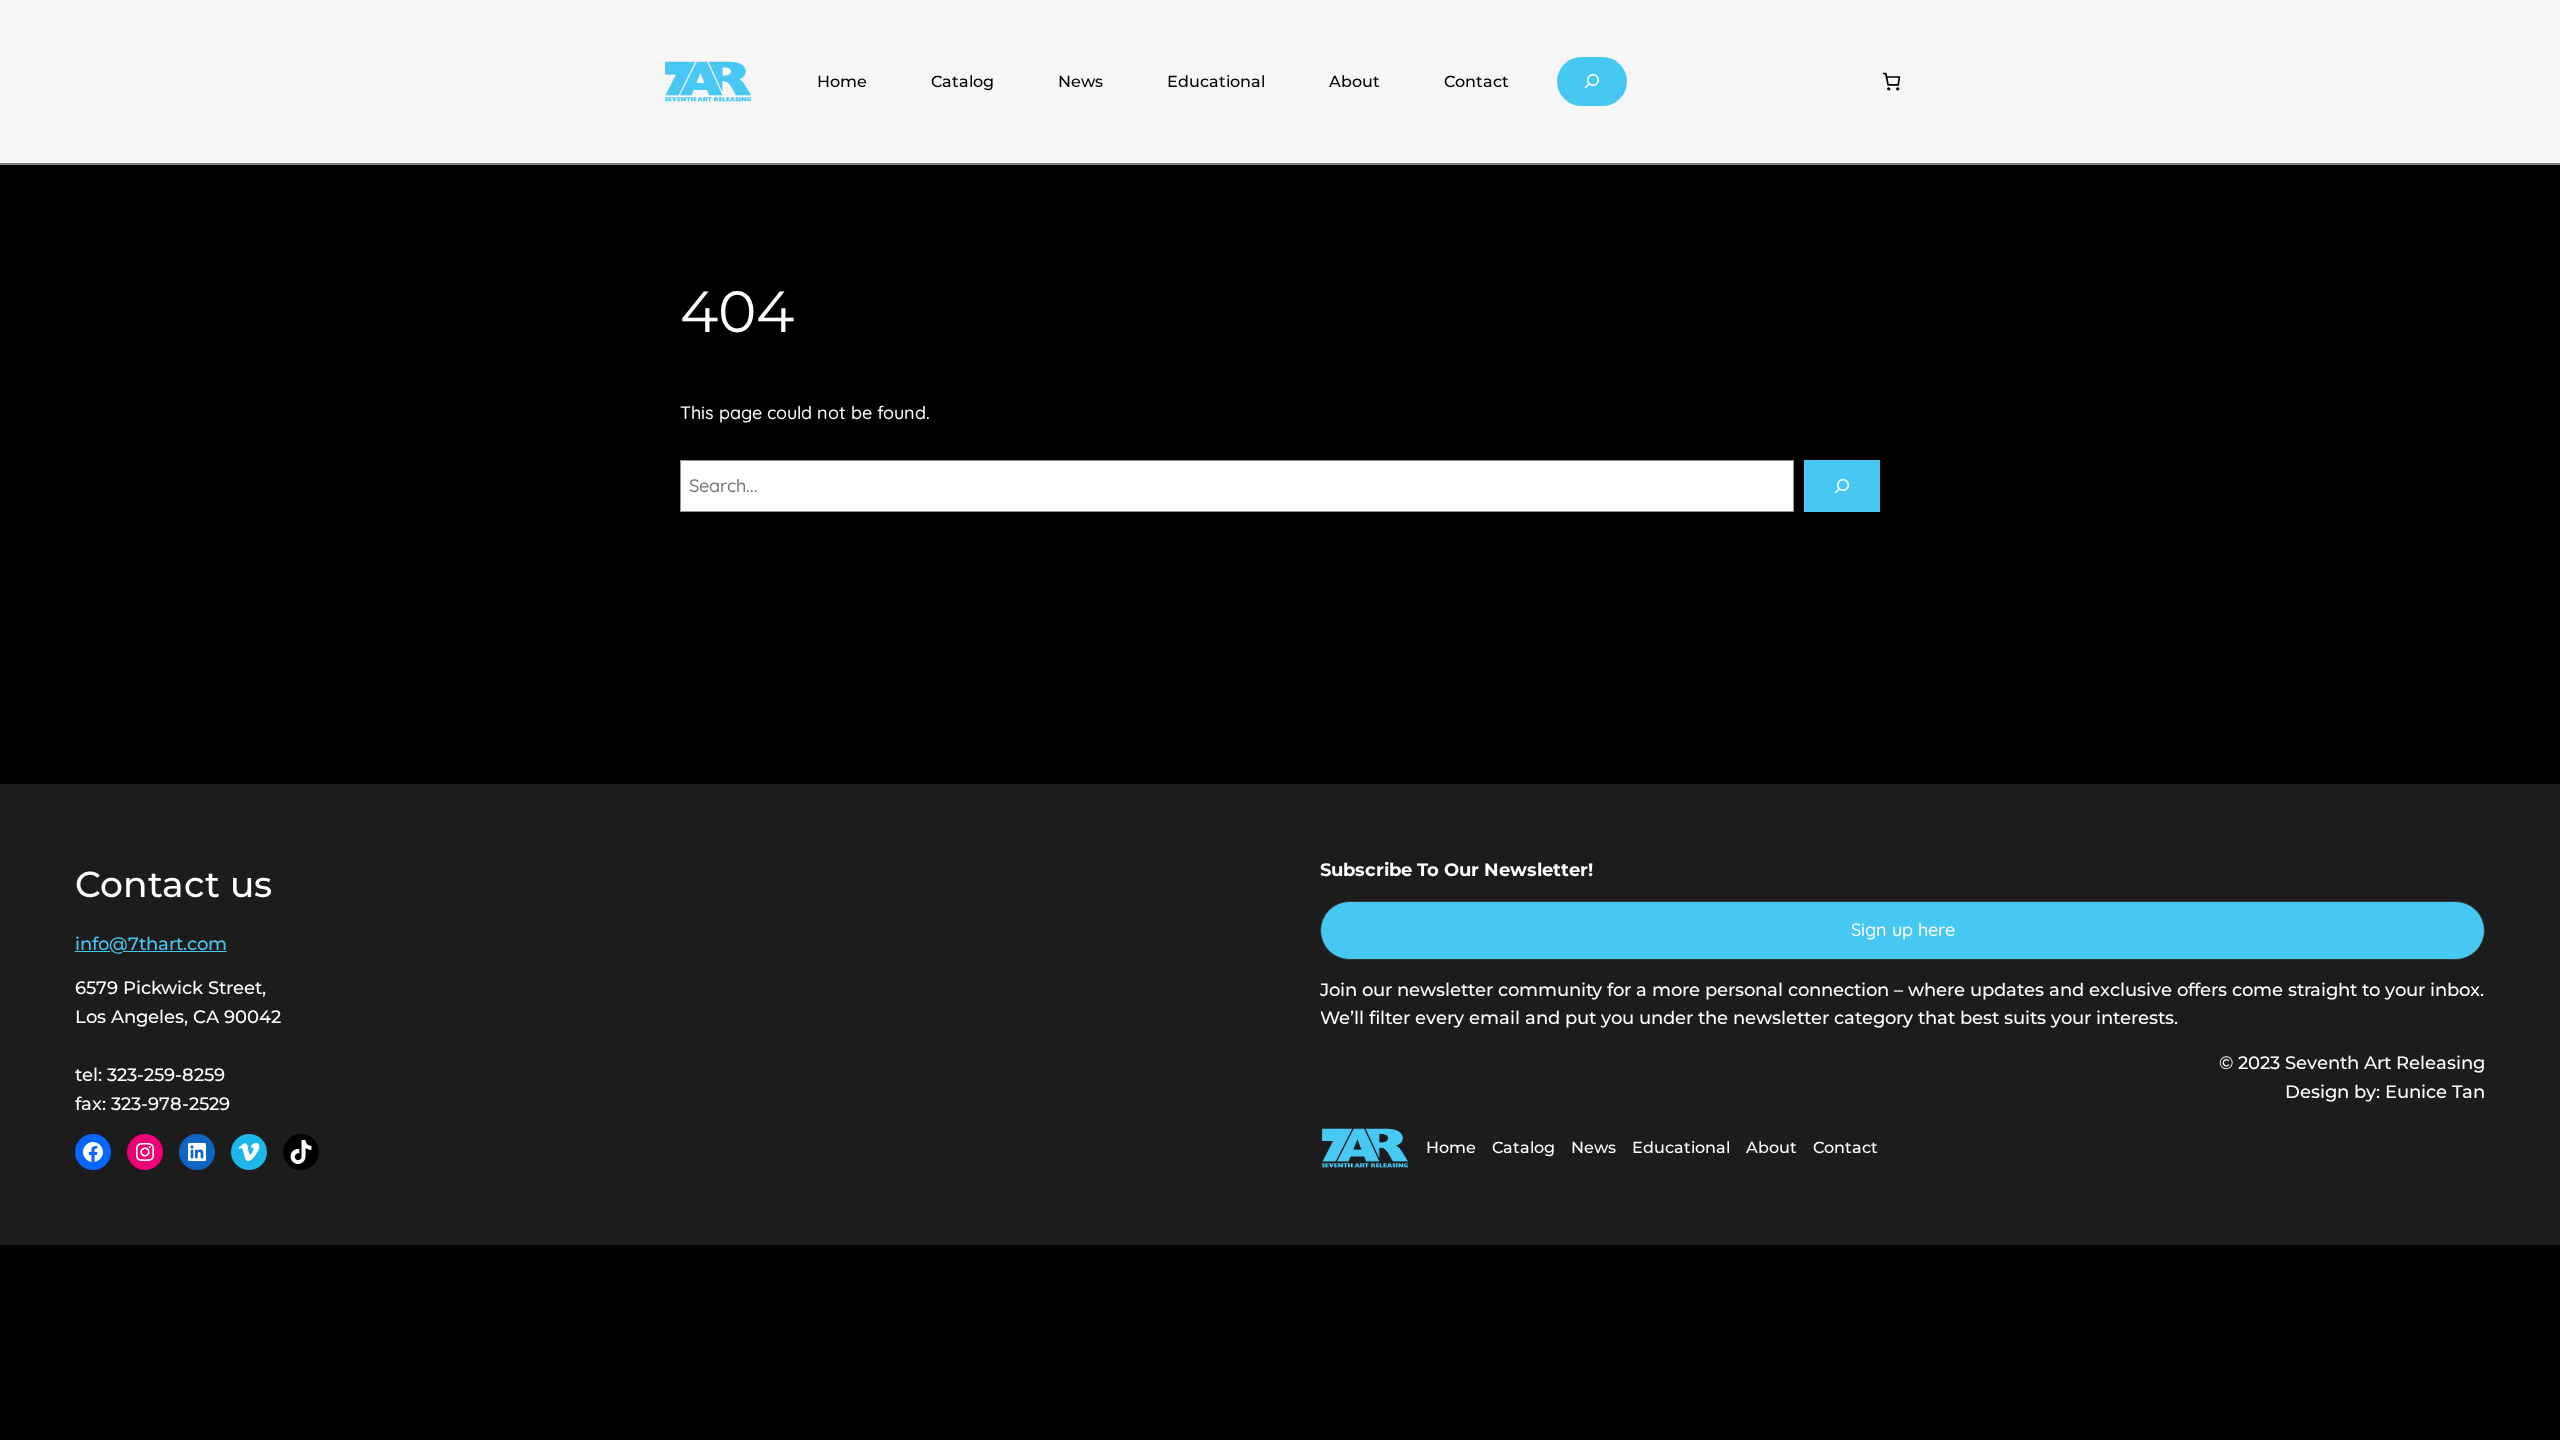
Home (842, 81)
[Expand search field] (1592, 81)
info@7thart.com (151, 944)
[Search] (1842, 486)
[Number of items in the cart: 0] (1891, 81)
